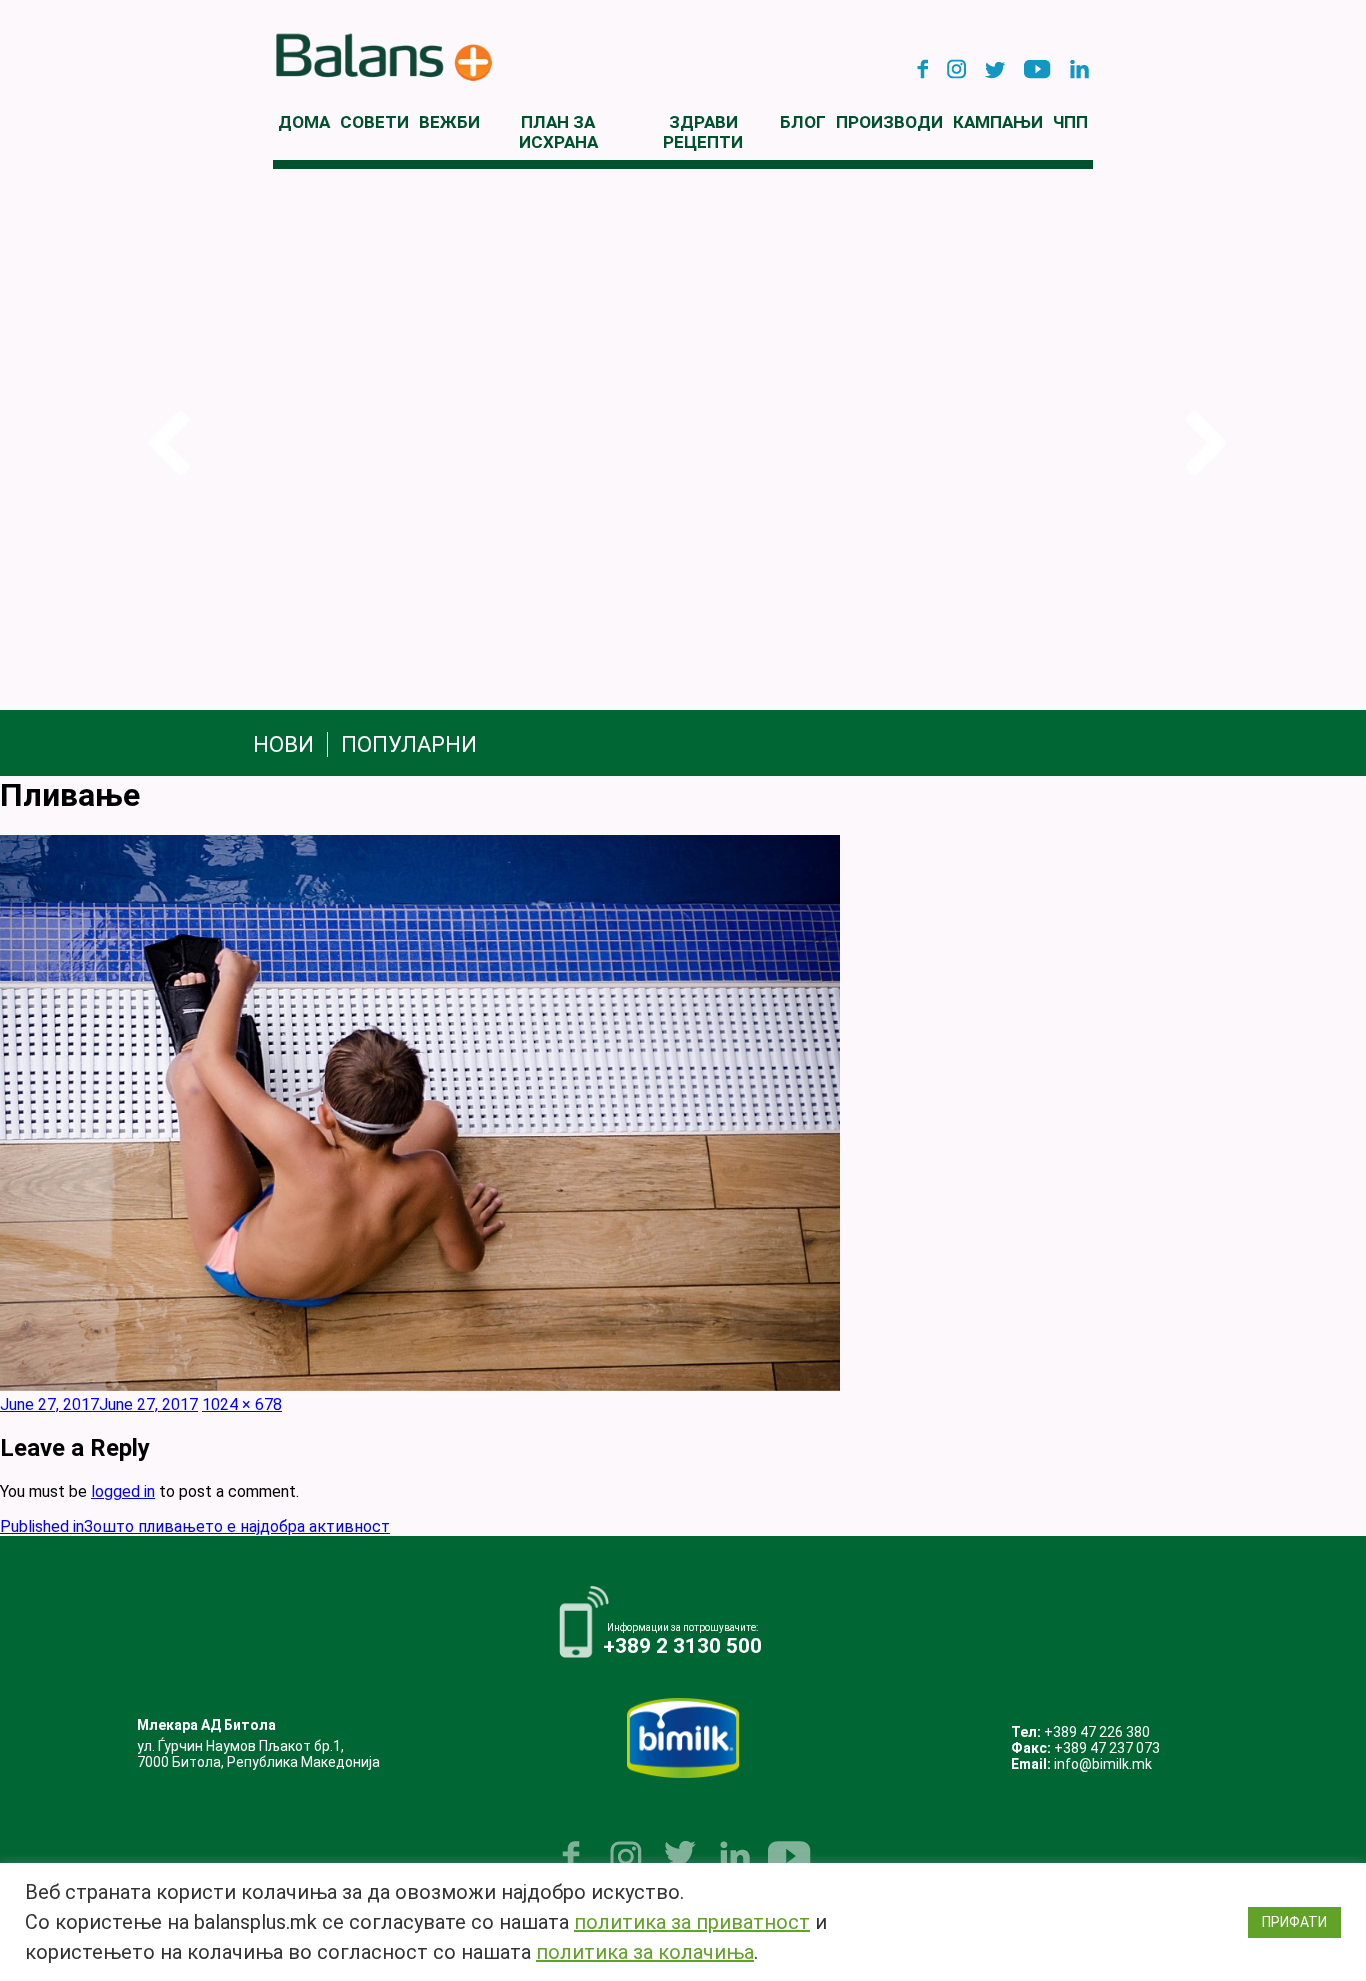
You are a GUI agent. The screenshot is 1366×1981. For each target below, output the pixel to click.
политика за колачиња (645, 1952)
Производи (889, 122)
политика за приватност (692, 1922)
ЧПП (1070, 122)
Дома (304, 122)
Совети (374, 122)
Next (1201, 443)
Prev (164, 443)
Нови (283, 744)
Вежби (449, 122)
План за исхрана (558, 132)
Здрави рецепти (703, 132)
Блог (803, 122)
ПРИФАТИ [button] (1294, 1922)
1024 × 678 (242, 1404)
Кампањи (998, 122)
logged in (123, 1491)
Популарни (409, 744)
